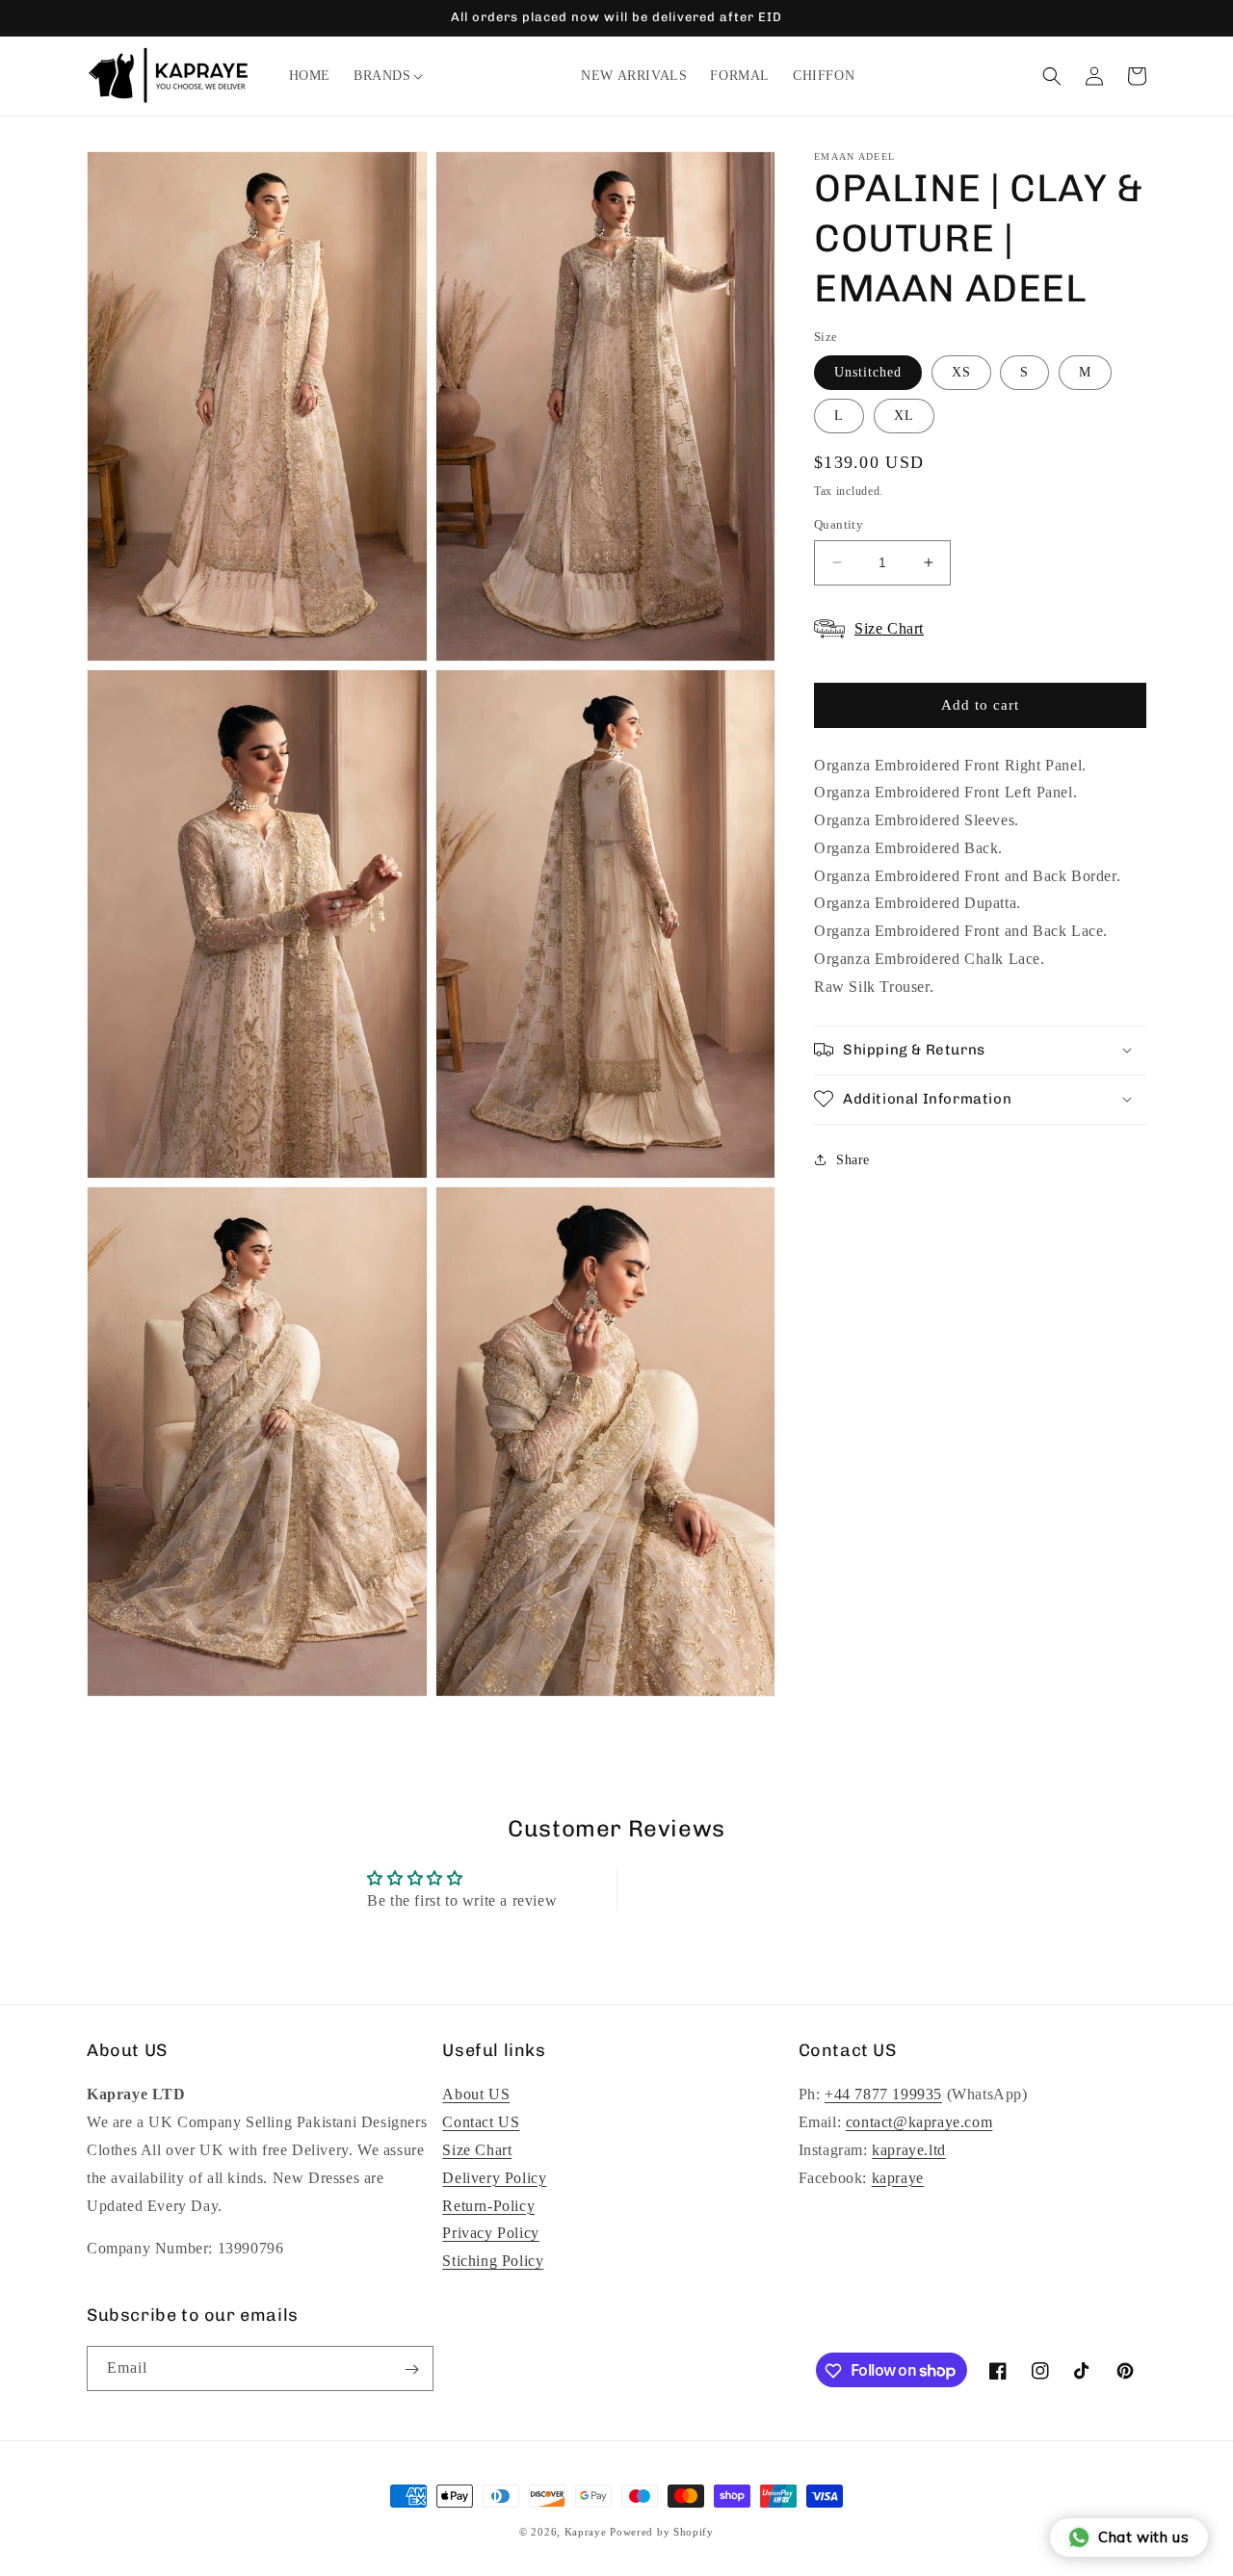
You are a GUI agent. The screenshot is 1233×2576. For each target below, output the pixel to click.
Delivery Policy (494, 2178)
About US (476, 2095)
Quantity (839, 524)
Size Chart (477, 2150)
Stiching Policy (493, 2261)
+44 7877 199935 (883, 2095)
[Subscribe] (411, 2369)
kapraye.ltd (909, 2150)
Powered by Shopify (662, 2532)
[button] (382, 76)
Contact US (481, 2122)
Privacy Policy (490, 2234)
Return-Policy (488, 2206)
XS (961, 372)
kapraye (898, 2178)
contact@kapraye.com (919, 2122)
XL (904, 416)
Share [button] (853, 1160)
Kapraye (586, 2532)
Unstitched (868, 372)
